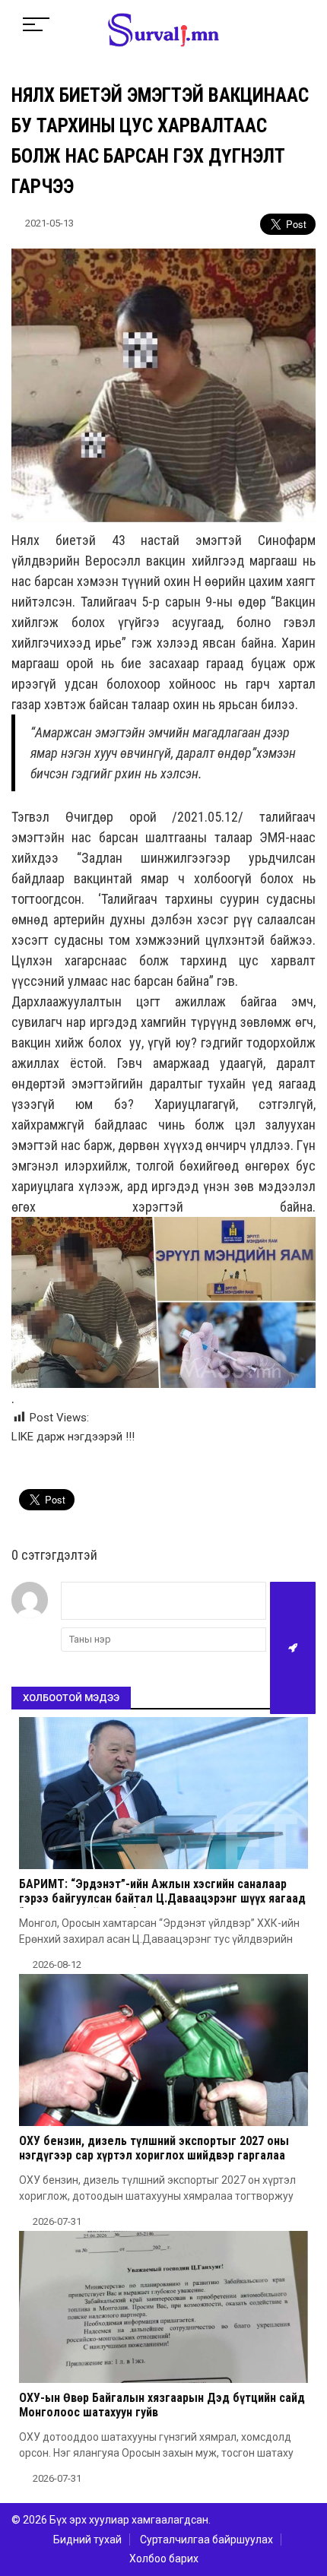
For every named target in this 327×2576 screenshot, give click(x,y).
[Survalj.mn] (163, 32)
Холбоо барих (164, 2559)
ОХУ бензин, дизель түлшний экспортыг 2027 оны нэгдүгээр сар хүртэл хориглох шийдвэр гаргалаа (154, 2148)
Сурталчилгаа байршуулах (206, 2540)
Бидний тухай (87, 2540)
